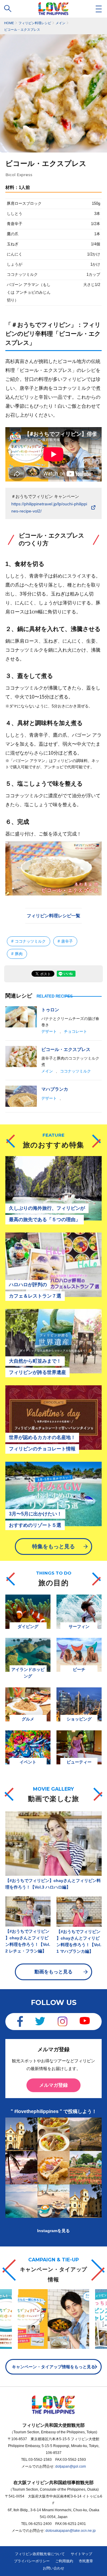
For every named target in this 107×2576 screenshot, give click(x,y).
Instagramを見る (53, 2231)
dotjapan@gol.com (71, 2466)
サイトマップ (81, 2554)
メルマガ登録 (53, 2085)
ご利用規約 (64, 2561)
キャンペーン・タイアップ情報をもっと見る (53, 2367)
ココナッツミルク (75, 1071)
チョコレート (75, 1031)
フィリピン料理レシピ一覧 (53, 916)
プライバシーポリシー (32, 2561)
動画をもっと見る (53, 1972)
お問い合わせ (53, 2568)
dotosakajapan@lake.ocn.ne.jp (71, 2531)
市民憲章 (86, 2561)
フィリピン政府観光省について (40, 2554)
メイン (47, 1071)
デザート (49, 1031)
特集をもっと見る (53, 1546)
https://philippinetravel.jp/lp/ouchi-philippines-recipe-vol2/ (49, 507)
